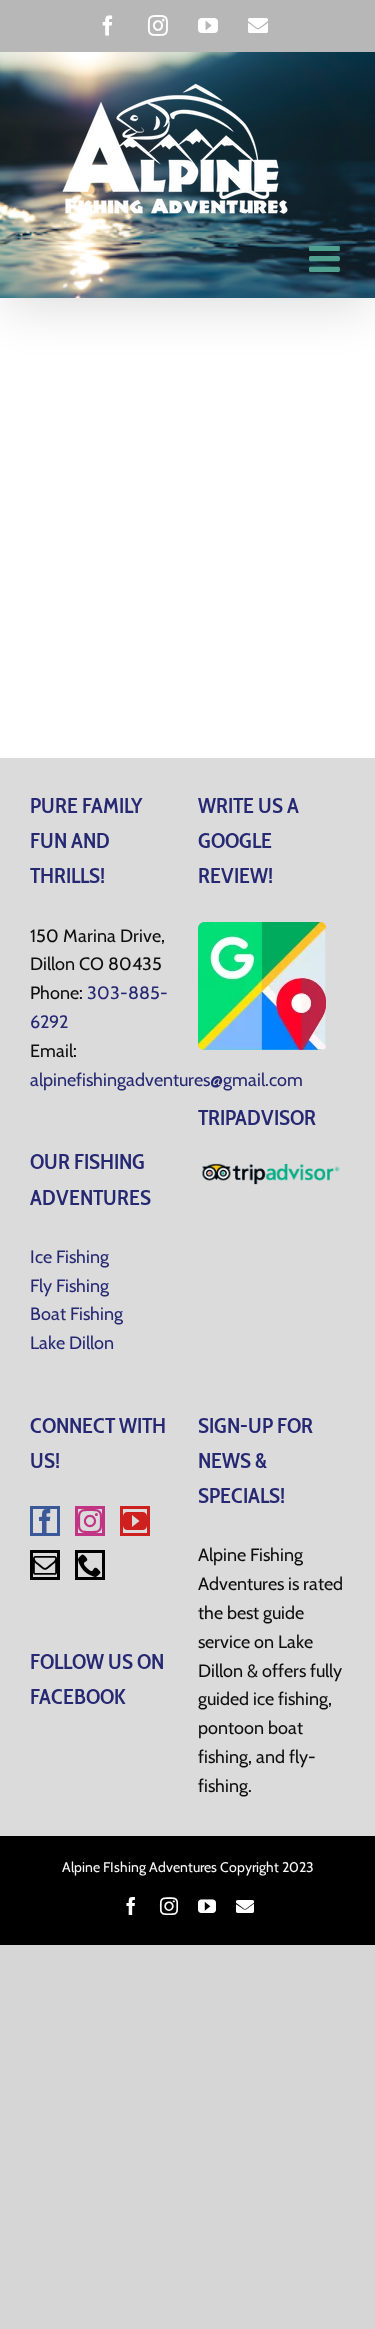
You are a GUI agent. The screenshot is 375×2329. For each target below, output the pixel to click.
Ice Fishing (69, 1257)
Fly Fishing (69, 1286)
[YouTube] (135, 1521)
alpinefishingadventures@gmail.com (166, 1080)
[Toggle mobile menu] (327, 259)
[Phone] (90, 1565)
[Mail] (45, 1565)
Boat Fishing (76, 1314)
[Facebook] (45, 1521)
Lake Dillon (72, 1343)
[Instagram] (90, 1521)
